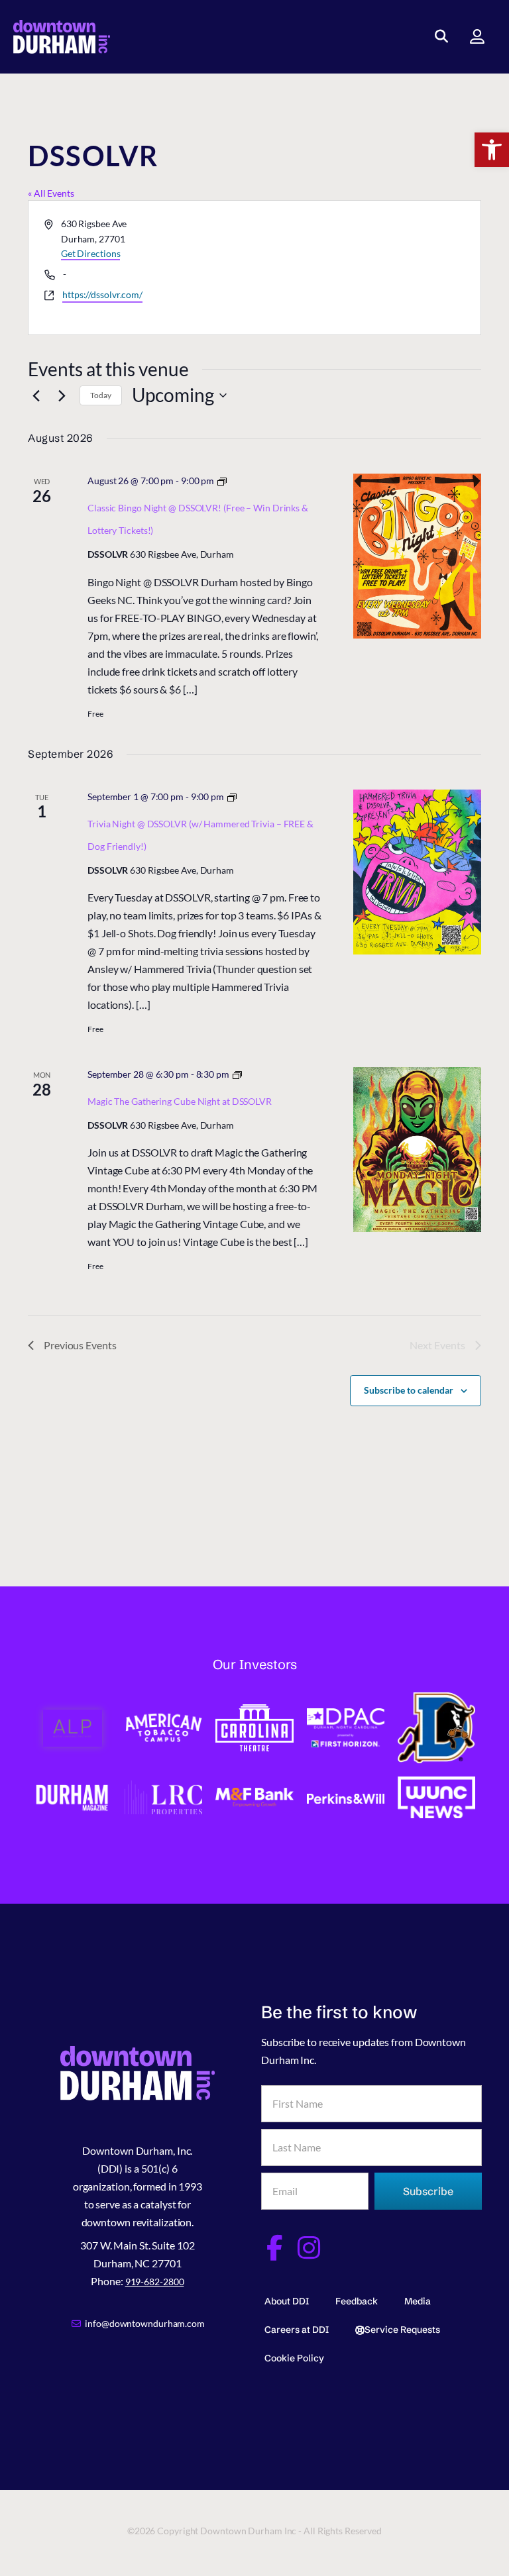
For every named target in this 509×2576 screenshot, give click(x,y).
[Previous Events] (36, 395)
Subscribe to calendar (409, 1390)
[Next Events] (62, 395)
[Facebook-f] (274, 2248)
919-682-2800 (155, 2282)
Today (101, 395)
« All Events (51, 193)
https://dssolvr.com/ (102, 294)
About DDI (287, 2301)
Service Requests (402, 2330)
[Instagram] (309, 2248)
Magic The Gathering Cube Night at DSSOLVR (180, 1101)
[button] (492, 150)
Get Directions (91, 253)
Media (418, 2301)
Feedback (357, 2301)
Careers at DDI (297, 2330)
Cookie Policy (294, 2358)
